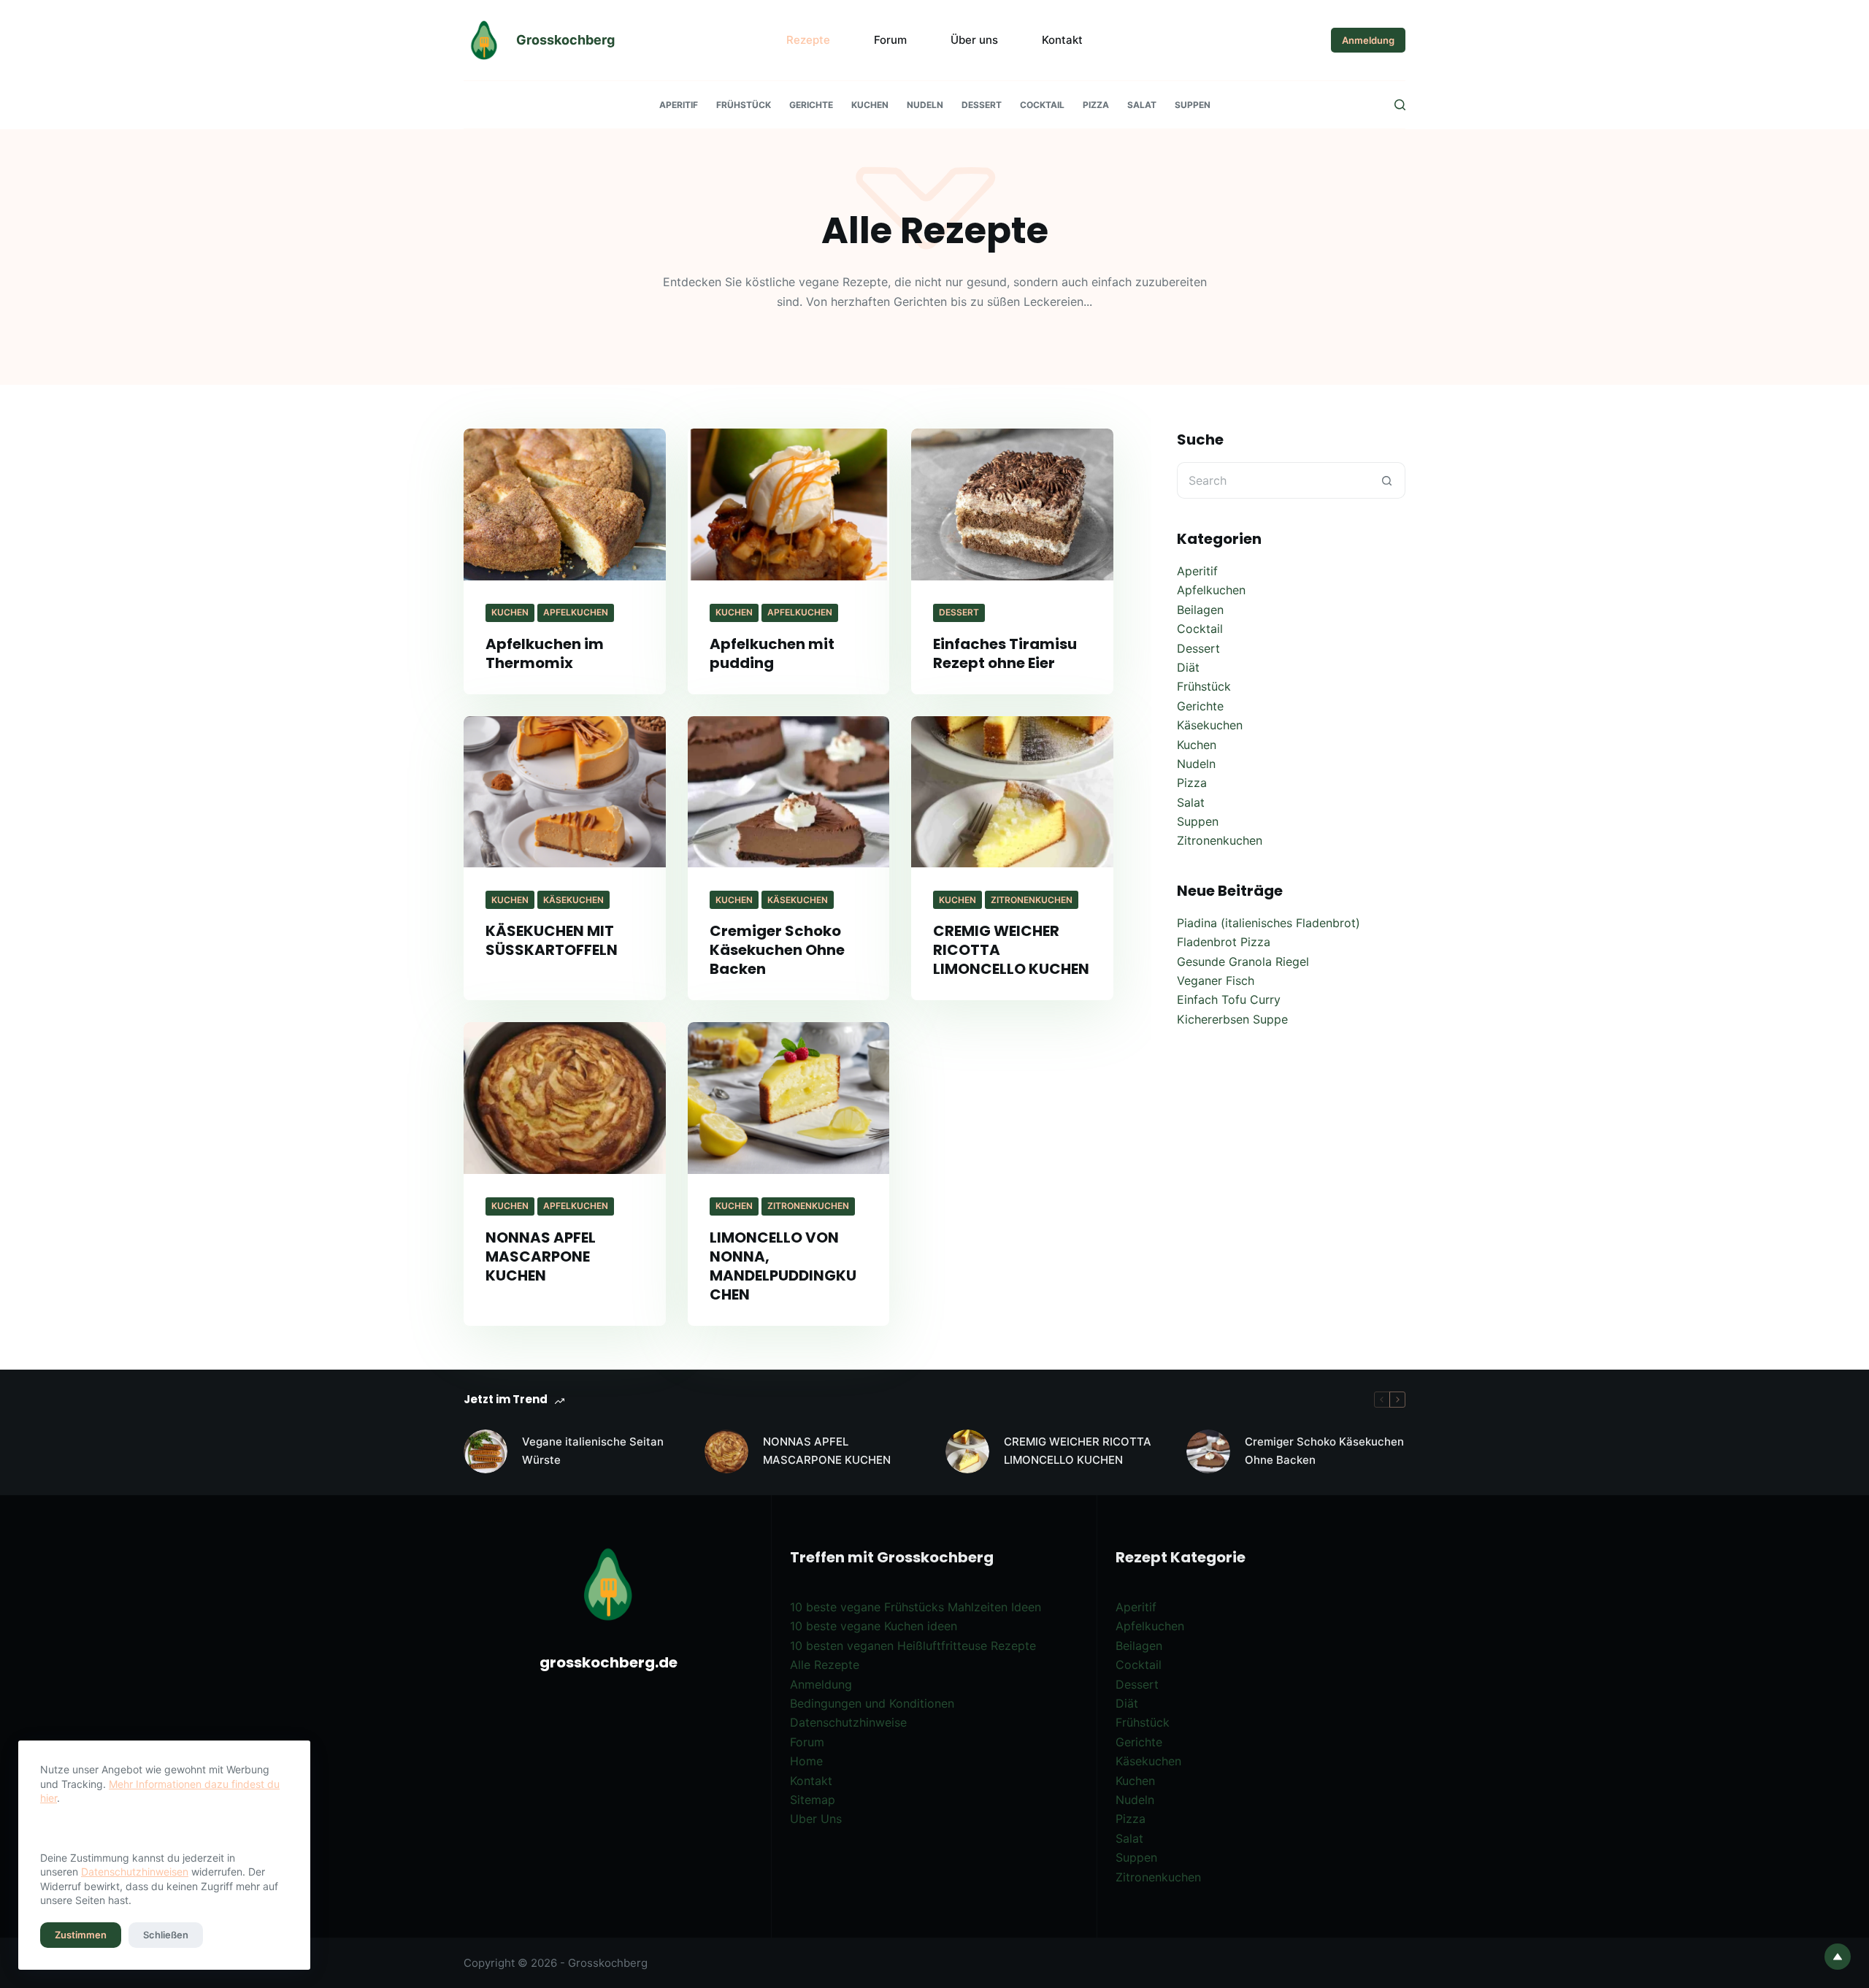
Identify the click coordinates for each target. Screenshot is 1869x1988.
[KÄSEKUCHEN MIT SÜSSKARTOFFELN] (565, 792)
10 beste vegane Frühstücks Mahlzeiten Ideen (916, 1607)
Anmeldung (1368, 40)
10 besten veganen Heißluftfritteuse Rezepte (913, 1646)
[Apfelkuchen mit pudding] (789, 504)
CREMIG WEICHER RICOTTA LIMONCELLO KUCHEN (1078, 1451)
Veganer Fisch (1216, 980)
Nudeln (925, 105)
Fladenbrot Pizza (1224, 942)
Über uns (974, 40)
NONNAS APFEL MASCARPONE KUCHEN (541, 1256)
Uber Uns (816, 1819)
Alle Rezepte (825, 1665)
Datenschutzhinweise (848, 1722)
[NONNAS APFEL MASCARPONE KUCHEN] (565, 1098)
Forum (890, 40)
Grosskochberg (565, 40)
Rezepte (808, 40)
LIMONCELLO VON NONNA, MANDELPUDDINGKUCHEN (783, 1266)
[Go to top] (1838, 1957)
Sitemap (813, 1800)
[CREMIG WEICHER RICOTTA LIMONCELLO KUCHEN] (1012, 792)
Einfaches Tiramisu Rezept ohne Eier (1005, 653)
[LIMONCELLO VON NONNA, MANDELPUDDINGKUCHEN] (789, 1098)
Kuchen (870, 105)
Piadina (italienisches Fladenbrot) (1269, 923)
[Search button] (1387, 480)
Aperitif (679, 105)
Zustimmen (81, 1935)
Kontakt (1062, 40)
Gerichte (811, 105)
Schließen (166, 1935)
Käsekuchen (573, 900)
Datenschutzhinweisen (135, 1872)
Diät (1188, 667)
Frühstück (744, 105)
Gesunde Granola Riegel (1243, 962)
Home (806, 1761)
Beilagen (1200, 610)
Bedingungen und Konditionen (872, 1703)
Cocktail (1042, 105)
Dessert (982, 105)
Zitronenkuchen (1032, 900)
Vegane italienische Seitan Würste (593, 1451)
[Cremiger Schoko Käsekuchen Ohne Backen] (789, 792)
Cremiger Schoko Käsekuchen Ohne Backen (777, 950)
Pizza (1096, 105)
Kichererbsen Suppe (1232, 1019)
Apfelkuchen (576, 612)
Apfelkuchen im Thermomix (545, 653)
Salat (1142, 105)
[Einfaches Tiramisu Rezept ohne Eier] (1012, 504)
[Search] (1400, 105)
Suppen (1193, 105)
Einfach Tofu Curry (1229, 999)
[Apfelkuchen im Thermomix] (565, 504)
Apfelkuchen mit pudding (772, 653)
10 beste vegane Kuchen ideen (874, 1626)
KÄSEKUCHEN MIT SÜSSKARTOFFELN (552, 940)
